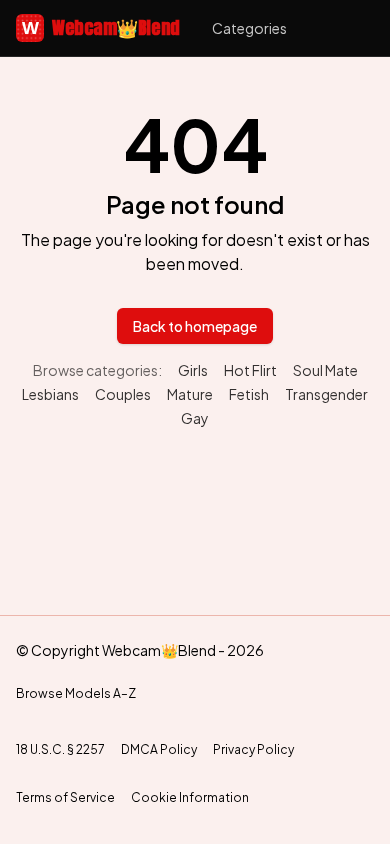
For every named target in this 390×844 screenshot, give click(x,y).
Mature (190, 394)
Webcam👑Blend (101, 27)
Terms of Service (65, 797)
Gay (195, 418)
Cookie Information (190, 797)
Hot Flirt (250, 370)
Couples (123, 394)
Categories (249, 28)
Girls (193, 370)
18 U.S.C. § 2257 (60, 749)
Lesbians (50, 394)
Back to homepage (195, 326)
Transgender (326, 394)
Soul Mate (325, 370)
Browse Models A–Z (76, 693)
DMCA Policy (159, 749)
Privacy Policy (253, 749)
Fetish (249, 394)
